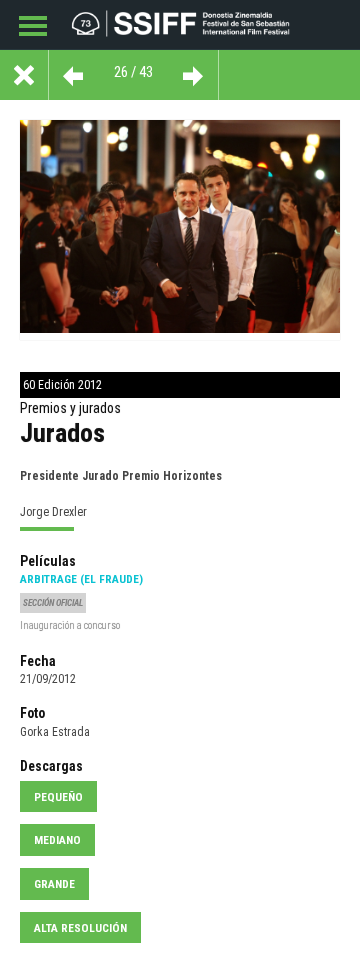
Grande (54, 884)
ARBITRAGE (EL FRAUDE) (81, 579)
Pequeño (58, 797)
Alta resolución (80, 928)
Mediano (57, 840)
